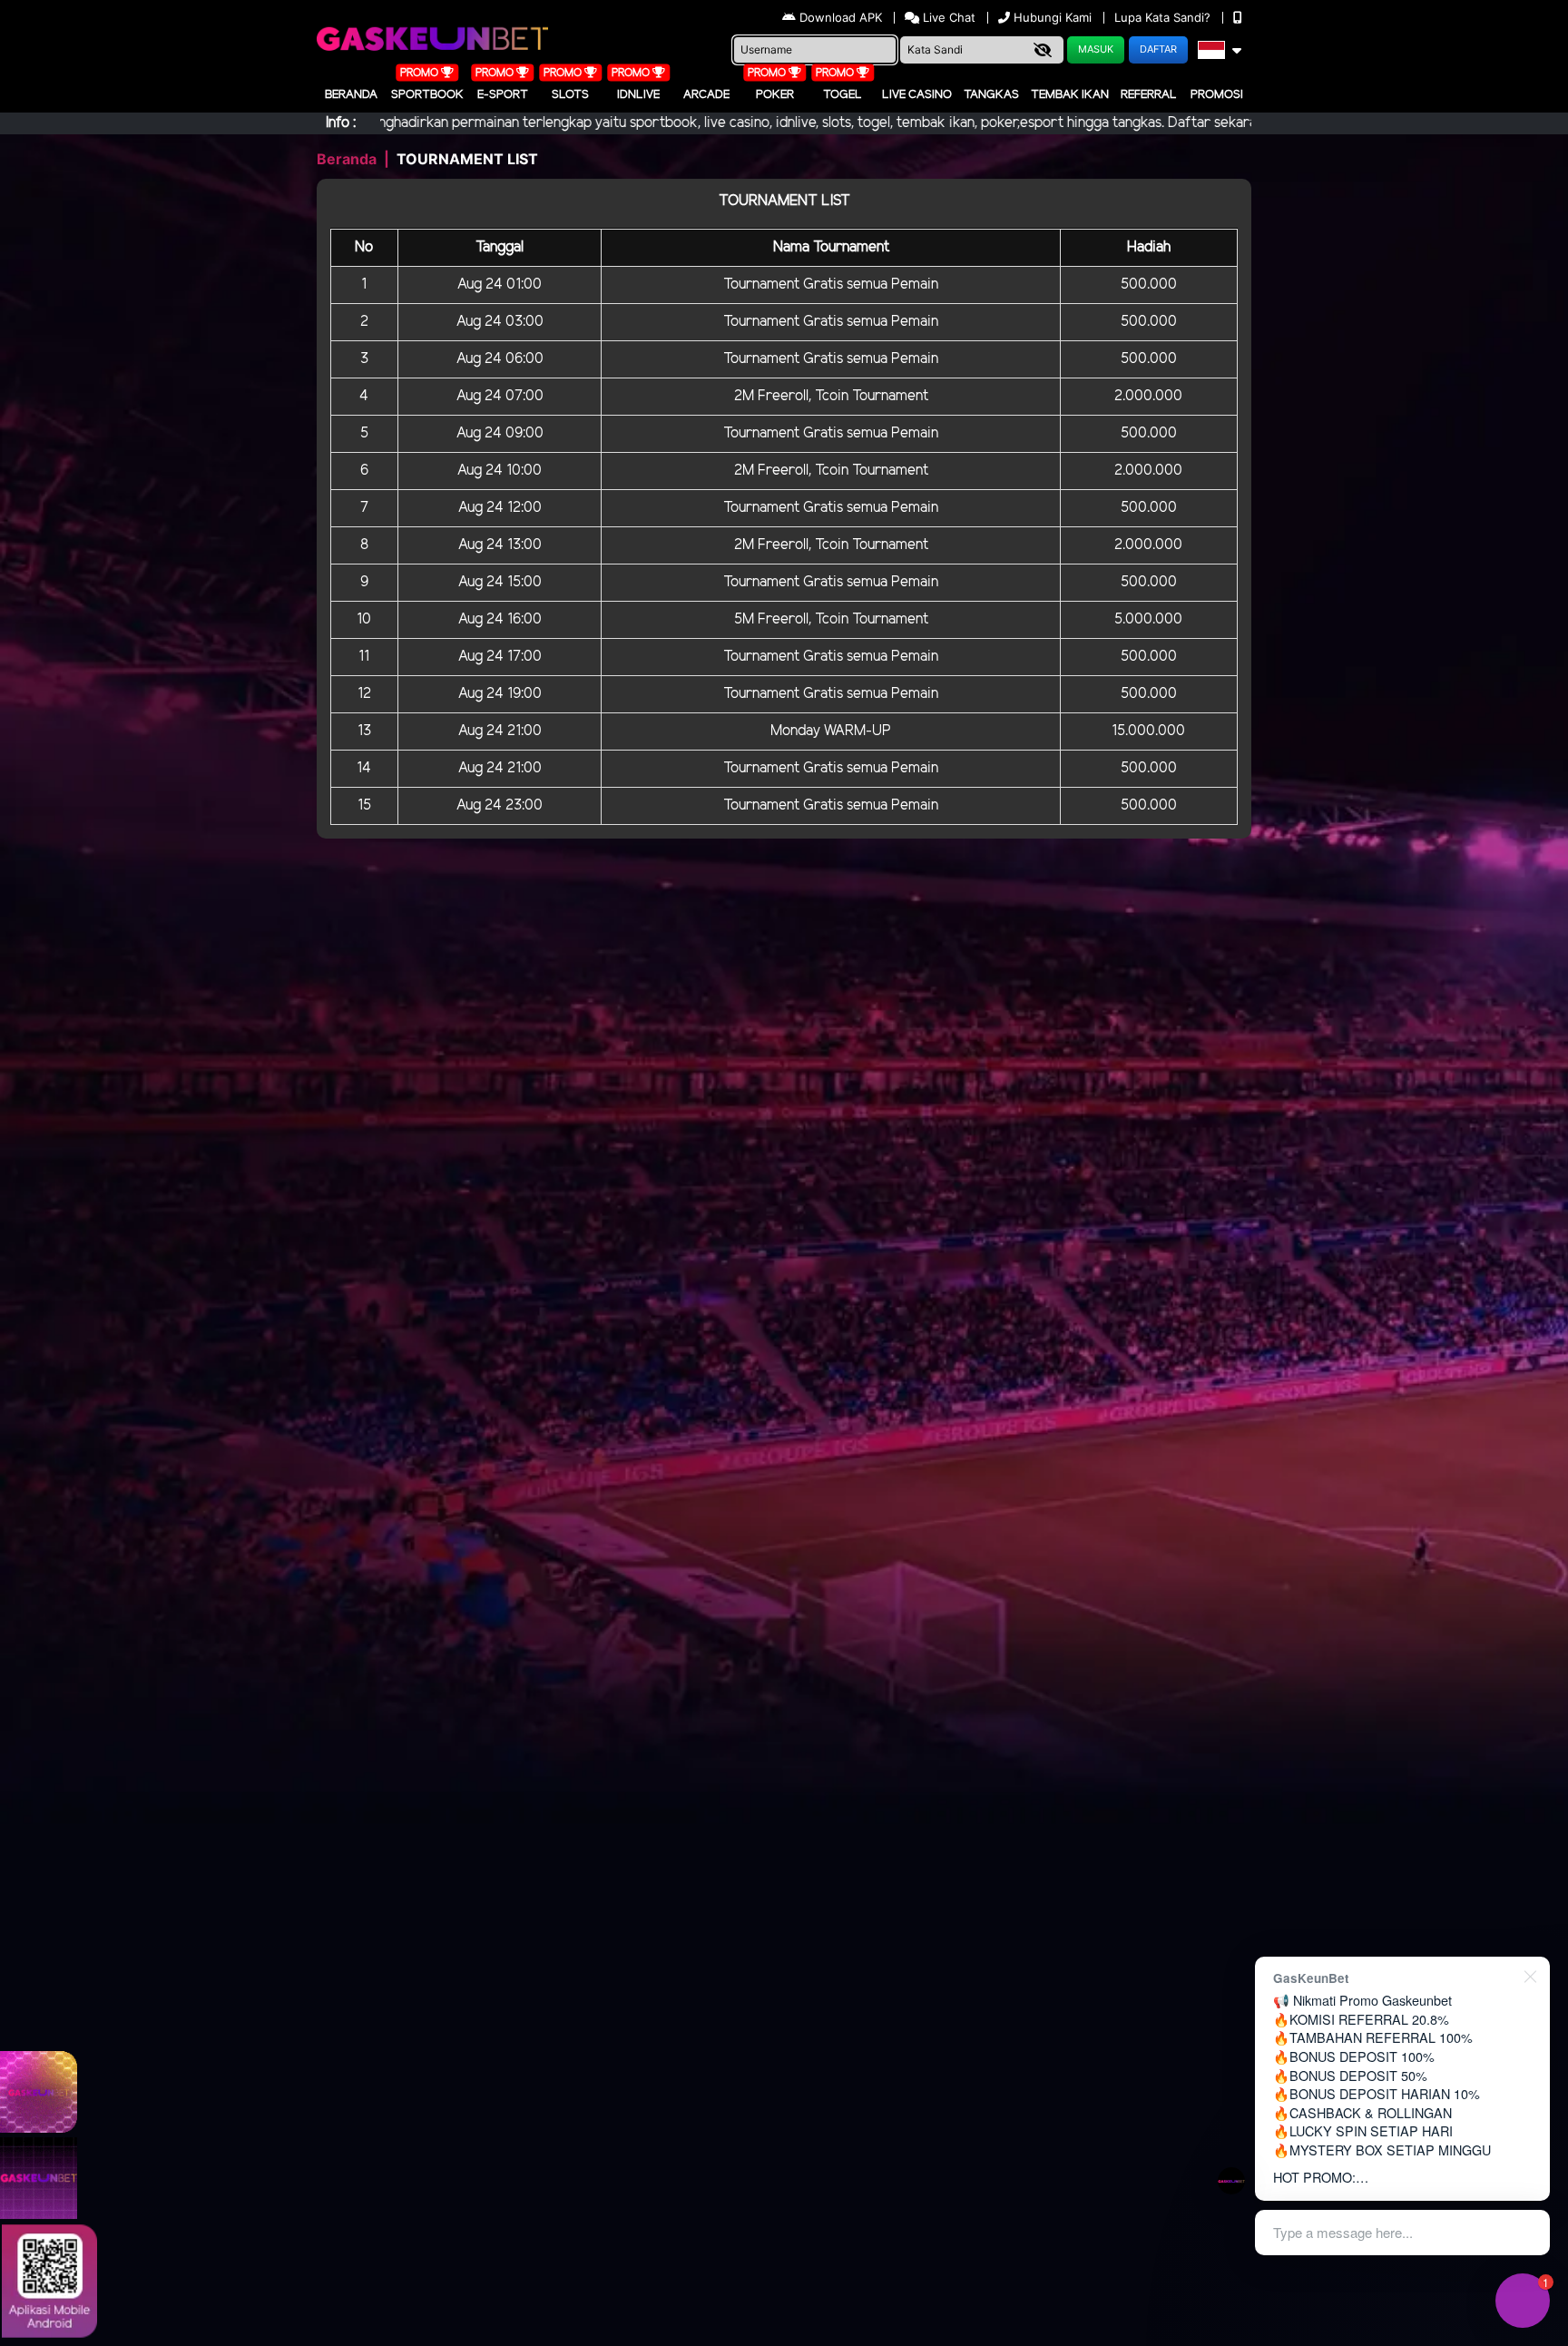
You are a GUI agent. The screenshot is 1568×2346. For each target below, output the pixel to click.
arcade (706, 95)
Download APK (841, 17)
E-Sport (503, 95)
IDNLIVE (638, 95)
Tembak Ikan (1070, 95)
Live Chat (947, 17)
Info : (341, 123)
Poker (775, 95)
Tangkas (991, 95)
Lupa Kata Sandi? (1164, 17)
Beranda (351, 95)
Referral (1149, 95)
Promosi (1217, 95)
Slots (570, 95)
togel (843, 95)
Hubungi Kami (1053, 17)
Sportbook (427, 95)
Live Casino (917, 95)
